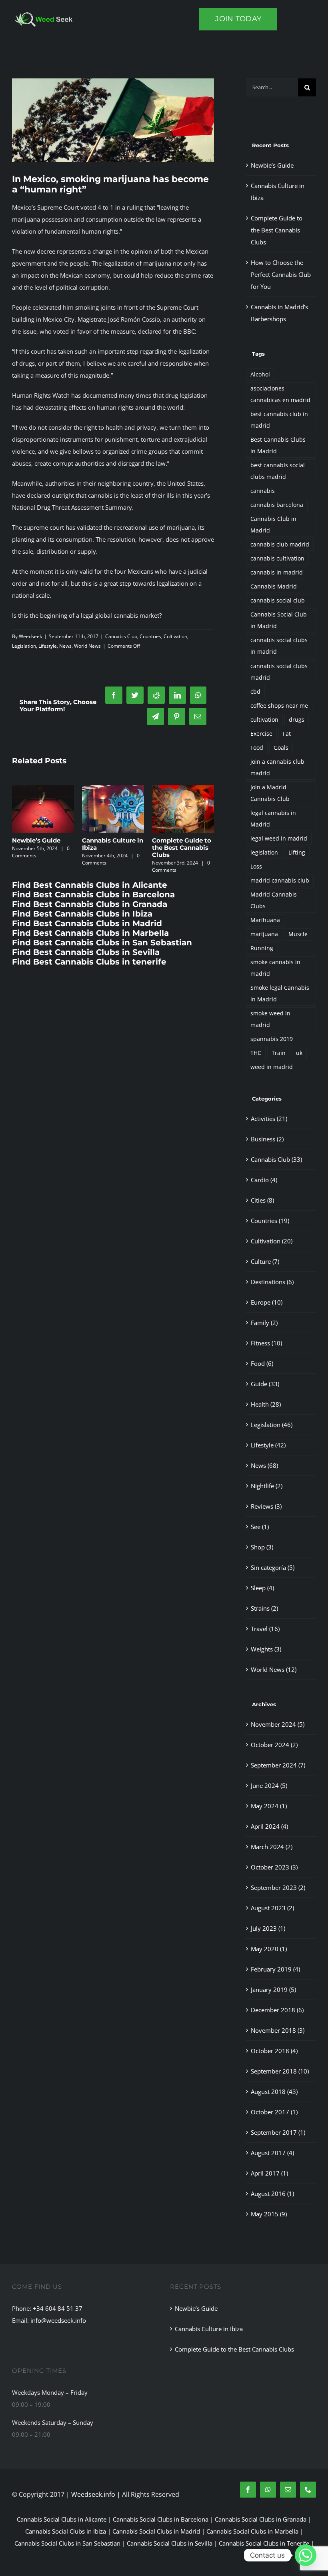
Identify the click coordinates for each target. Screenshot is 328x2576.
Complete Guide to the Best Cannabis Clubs (277, 230)
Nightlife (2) (267, 1486)
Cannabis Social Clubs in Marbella (252, 2531)
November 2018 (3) (278, 2030)
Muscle (298, 934)
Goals (281, 748)
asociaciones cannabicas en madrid (280, 394)
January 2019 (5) (273, 1990)
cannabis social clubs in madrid (279, 646)
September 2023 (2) (278, 1887)
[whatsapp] (268, 2490)
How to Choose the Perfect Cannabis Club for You (42, 848)
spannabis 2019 (272, 1039)
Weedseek (30, 636)
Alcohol (260, 374)
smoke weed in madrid (270, 1019)
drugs (297, 720)
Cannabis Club (121, 636)
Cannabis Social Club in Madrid (279, 620)
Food (257, 748)
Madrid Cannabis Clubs (274, 900)
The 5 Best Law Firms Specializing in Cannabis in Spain (111, 851)
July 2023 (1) (268, 1928)
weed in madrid (272, 1067)
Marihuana (265, 920)
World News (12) (274, 1669)
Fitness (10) (266, 1343)
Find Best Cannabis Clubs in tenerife (89, 969)
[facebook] (248, 2490)
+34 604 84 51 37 (58, 2308)
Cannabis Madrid (274, 586)
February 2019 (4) (275, 1969)
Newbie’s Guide (176, 840)
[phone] (308, 2490)
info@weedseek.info (58, 2320)
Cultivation (175, 636)
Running (262, 948)
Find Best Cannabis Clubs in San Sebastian (102, 950)
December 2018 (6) (277, 2010)
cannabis (263, 491)
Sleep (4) (262, 1588)
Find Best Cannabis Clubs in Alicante (90, 892)
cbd (255, 692)
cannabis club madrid (280, 544)
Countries (150, 636)
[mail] (288, 2490)
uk (299, 1053)
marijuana (264, 934)
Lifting (297, 853)
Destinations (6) (272, 1282)
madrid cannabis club (280, 881)
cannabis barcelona (277, 505)
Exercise (261, 734)
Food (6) (262, 1363)
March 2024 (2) (272, 1847)
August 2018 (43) (274, 2092)
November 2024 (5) (278, 1724)
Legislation (24, 646)
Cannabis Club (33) (276, 1159)
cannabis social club (278, 600)
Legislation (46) (272, 1425)
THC (256, 1053)
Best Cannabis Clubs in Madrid (278, 445)
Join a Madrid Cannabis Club (270, 793)
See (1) (260, 1527)
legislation (264, 853)
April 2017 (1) (269, 2173)
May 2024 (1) (269, 1806)
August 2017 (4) (272, 2153)
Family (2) (264, 1323)
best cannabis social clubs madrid (278, 471)
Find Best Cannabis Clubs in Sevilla (86, 959)
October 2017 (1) (274, 2112)
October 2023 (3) (274, 1867)
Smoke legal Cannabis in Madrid (280, 994)
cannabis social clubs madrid (279, 672)
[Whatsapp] (306, 2555)
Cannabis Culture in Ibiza (209, 2329)
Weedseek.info (93, 2494)
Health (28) (266, 1404)
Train (279, 1053)
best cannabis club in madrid (279, 420)
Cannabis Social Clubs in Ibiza (66, 2531)
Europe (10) (267, 1302)
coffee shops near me (279, 706)
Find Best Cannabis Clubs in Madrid (87, 931)
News (65, 646)
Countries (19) (270, 1221)
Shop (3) (262, 1547)
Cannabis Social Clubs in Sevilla (170, 2543)
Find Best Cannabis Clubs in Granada (90, 911)
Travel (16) (265, 1629)
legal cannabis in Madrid (273, 819)
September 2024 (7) (278, 1765)
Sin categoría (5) (273, 1567)
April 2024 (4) (269, 1826)
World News (87, 646)
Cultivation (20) (272, 1241)
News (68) (264, 1465)
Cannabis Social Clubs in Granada (261, 2519)
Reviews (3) (266, 1506)
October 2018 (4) (274, 2051)
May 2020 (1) (269, 1949)
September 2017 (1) (278, 2132)
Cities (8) (262, 1200)
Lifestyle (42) (268, 1445)
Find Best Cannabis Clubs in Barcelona (93, 902)
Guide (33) (265, 1384)
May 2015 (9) (269, 2214)
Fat (287, 734)
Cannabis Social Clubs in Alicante (62, 2519)
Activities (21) (269, 1119)
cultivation (264, 720)
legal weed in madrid (279, 839)
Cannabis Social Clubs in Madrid (156, 2531)
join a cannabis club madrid (277, 768)
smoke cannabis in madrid (275, 968)
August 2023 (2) (272, 1908)
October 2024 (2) (274, 1745)
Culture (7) (265, 1261)
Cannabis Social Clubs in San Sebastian (67, 2543)
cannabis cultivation (277, 558)
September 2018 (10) (280, 2071)
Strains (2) (264, 1608)
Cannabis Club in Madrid (273, 525)
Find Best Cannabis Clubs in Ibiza (82, 921)
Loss (256, 867)
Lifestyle (48, 646)
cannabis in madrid (277, 572)
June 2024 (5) (269, 1785)
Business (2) (267, 1139)
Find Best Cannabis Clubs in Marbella (90, 940)
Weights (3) (266, 1649)
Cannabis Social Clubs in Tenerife (264, 2543)
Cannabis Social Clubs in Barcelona (161, 2519)
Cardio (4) (264, 1180)
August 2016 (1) (272, 2194)
